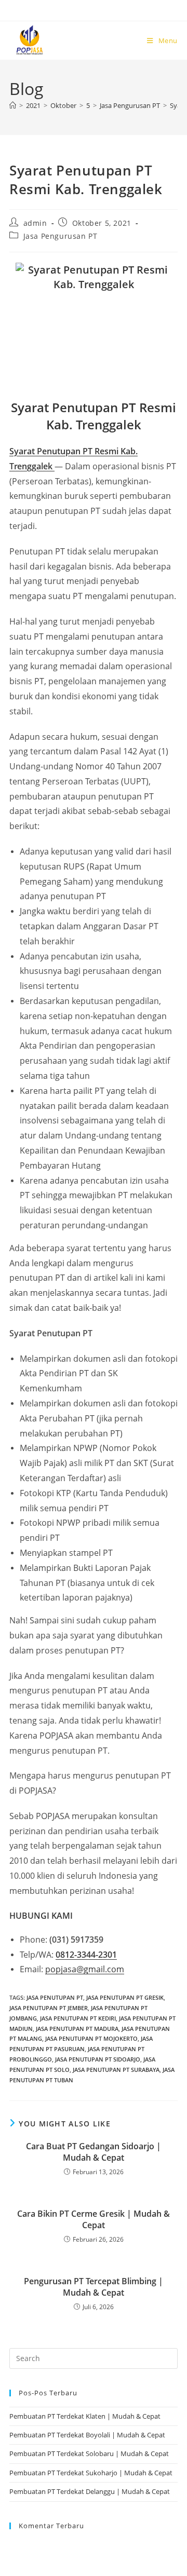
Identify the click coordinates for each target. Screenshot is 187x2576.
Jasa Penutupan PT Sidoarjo (98, 2059)
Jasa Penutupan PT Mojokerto (91, 2038)
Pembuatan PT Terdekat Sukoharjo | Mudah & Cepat (91, 2473)
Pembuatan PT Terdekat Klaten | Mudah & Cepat (85, 2416)
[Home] (13, 105)
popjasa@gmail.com (85, 1969)
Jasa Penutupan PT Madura (77, 2029)
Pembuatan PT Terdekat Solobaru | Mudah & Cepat (89, 2453)
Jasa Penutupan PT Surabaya (116, 2070)
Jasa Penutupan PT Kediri (78, 2018)
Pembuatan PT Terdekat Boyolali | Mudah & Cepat (87, 2435)
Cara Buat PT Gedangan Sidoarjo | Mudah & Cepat (94, 2152)
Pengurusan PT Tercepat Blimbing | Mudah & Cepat (94, 2287)
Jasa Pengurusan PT (61, 236)
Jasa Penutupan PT (55, 1997)
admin (35, 223)
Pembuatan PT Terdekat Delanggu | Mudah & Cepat (90, 2491)
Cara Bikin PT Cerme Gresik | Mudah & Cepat (94, 2219)
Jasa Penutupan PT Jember (49, 2008)
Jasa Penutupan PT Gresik (125, 1997)
